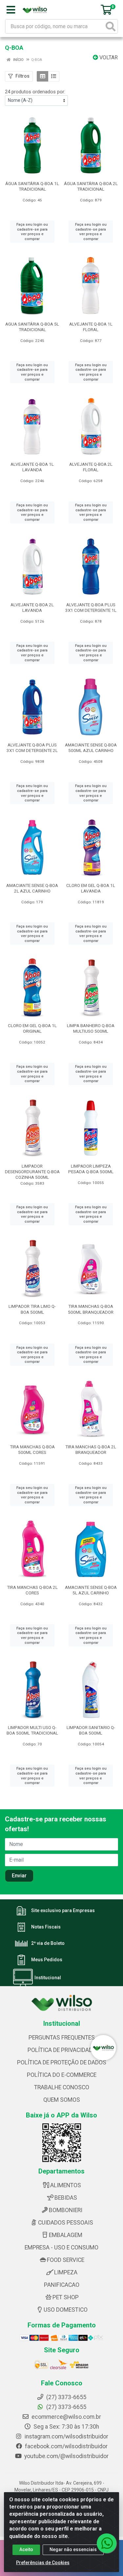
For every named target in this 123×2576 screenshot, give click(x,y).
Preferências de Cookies (43, 2563)
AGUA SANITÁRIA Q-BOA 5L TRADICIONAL (32, 327)
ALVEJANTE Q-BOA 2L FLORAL (91, 467)
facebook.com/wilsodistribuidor (66, 2446)
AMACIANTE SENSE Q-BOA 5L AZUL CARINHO (91, 1590)
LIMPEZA (66, 2272)
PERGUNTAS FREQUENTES (62, 2038)
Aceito (26, 2549)
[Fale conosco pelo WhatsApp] (107, 2543)
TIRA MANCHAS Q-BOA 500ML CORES (32, 1449)
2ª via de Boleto (48, 1943)
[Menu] (11, 10)
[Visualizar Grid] (42, 76)
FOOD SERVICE (66, 2260)
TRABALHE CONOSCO (62, 2087)
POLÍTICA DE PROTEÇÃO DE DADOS (62, 2062)
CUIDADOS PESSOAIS (66, 2223)
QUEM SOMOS (62, 2100)
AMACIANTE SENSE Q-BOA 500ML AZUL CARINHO (91, 748)
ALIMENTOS (66, 2185)
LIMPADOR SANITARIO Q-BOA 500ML (91, 1730)
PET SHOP (66, 2297)
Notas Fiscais (46, 1927)
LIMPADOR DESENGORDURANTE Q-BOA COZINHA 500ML (32, 1172)
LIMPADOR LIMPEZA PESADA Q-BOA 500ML (91, 1169)
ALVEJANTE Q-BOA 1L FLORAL (91, 327)
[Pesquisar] (111, 26)
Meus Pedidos (47, 1960)
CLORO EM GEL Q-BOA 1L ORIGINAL (32, 1028)
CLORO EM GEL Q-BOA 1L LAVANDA (91, 888)
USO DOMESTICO (66, 2310)
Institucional (48, 1978)
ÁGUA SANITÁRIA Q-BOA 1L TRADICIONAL (32, 186)
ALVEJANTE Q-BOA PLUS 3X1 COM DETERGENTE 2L (32, 748)
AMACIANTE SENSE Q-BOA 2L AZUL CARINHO (32, 888)
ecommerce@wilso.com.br (66, 2417)
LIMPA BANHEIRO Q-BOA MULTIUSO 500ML (91, 1028)
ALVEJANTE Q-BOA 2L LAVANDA (32, 607)
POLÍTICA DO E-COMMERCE (62, 2075)
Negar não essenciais (73, 2549)
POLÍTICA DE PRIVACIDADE (61, 2050)
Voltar (108, 57)
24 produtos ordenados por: (35, 92)
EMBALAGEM (66, 2235)
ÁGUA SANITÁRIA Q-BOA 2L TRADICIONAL (91, 186)
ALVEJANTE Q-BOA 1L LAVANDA (32, 467)
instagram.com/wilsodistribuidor (66, 2436)
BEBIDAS (66, 2198)
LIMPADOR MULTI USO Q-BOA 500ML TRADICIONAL (32, 1730)
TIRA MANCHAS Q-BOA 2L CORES (32, 1590)
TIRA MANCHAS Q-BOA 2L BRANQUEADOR (91, 1449)
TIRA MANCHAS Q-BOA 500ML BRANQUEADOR (91, 1309)
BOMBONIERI (66, 2210)
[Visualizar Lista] (54, 76)
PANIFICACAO (62, 2285)
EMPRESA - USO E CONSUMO (61, 2247)
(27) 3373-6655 (66, 2407)
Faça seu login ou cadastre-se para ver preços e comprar (32, 232)
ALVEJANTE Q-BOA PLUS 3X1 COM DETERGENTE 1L (91, 607)
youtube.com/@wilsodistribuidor (66, 2456)
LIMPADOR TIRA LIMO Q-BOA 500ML (32, 1309)
